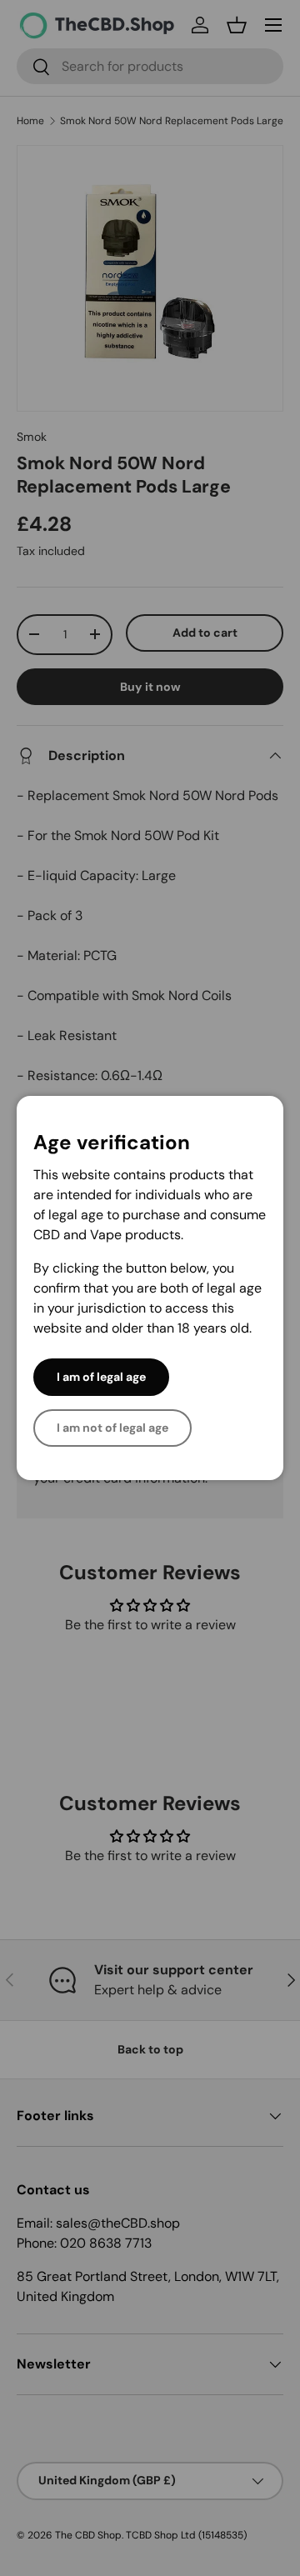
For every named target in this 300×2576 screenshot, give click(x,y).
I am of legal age (101, 1377)
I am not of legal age (112, 1428)
